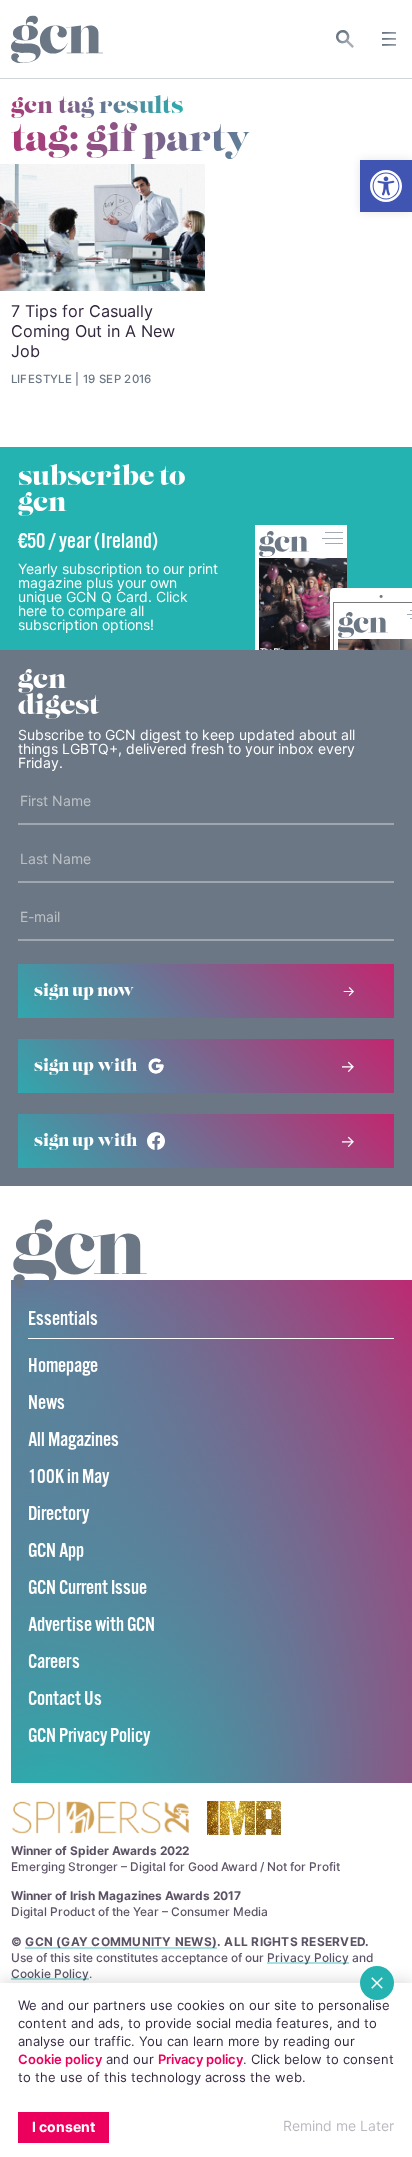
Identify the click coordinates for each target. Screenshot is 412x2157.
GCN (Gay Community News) (121, 1941)
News (46, 1403)
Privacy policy (200, 2059)
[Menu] (389, 39)
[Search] (345, 39)
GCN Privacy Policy (89, 1736)
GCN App (56, 1551)
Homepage (63, 1366)
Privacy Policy (308, 1957)
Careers (54, 1662)
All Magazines (73, 1440)
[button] (386, 186)
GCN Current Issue (87, 1588)
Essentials (63, 1319)
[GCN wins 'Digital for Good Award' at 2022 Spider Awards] (100, 1819)
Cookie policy (60, 2059)
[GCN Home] (57, 39)
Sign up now (84, 991)
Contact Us (65, 1699)
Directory (58, 1514)
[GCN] (80, 1272)
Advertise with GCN (91, 1625)
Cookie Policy (50, 1973)
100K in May (68, 1477)
